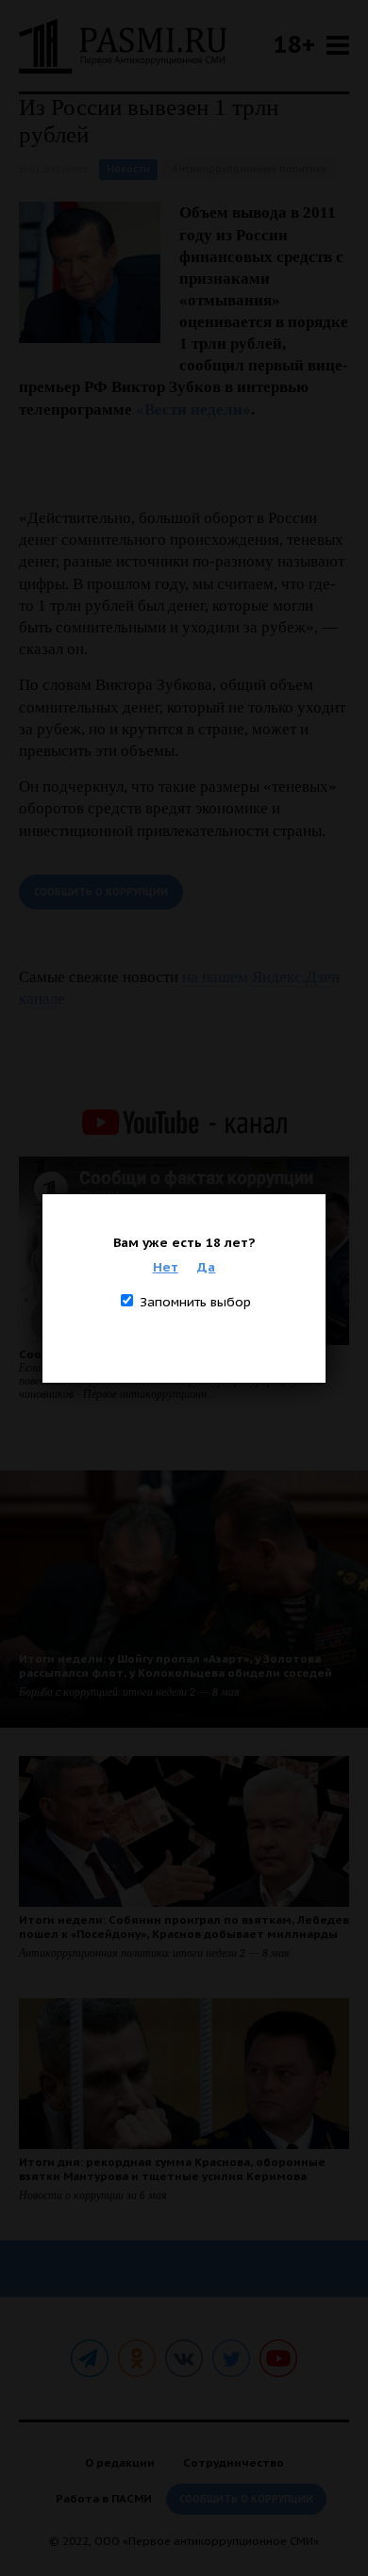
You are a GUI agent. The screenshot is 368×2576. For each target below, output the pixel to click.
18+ (294, 44)
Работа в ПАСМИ (104, 2498)
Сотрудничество (234, 2462)
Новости (128, 169)
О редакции (120, 2462)
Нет (166, 1267)
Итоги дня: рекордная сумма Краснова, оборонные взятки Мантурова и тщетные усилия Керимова (172, 2169)
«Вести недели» (193, 410)
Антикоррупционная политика (249, 169)
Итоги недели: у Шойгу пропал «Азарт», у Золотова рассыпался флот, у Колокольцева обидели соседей (176, 1665)
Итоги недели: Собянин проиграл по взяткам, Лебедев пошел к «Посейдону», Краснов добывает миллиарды (184, 1927)
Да (206, 1267)
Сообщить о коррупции (101, 892)
